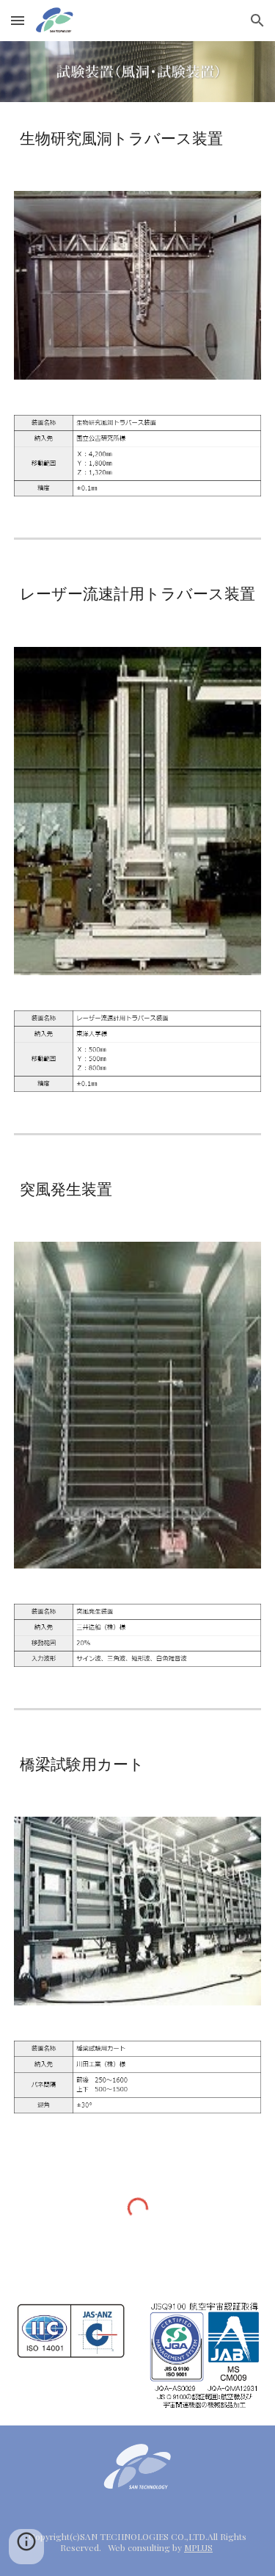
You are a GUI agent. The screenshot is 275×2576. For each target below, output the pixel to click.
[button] (18, 20)
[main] (138, 138)
